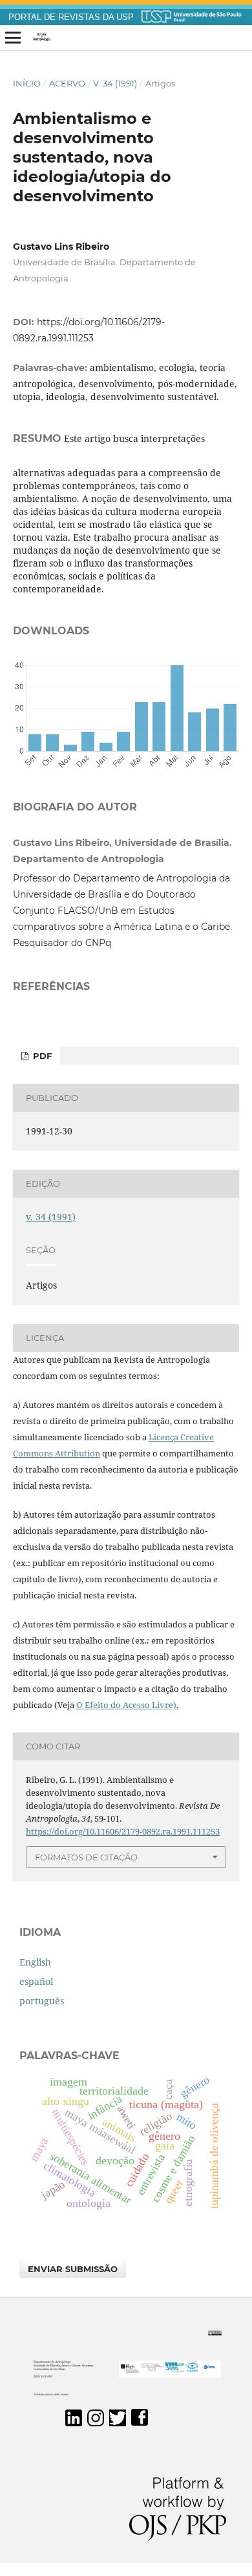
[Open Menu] (13, 38)
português (42, 2001)
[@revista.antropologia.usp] (96, 2423)
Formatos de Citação (86, 1857)
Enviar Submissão (73, 2269)
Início (27, 83)
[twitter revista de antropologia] (118, 2423)
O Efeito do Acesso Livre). (127, 1705)
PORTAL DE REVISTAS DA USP (71, 17)
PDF (41, 1056)
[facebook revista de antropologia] (140, 2423)
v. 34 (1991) (115, 83)
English (35, 1962)
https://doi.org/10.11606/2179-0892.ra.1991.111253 (123, 1831)
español (36, 1981)
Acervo (67, 83)
